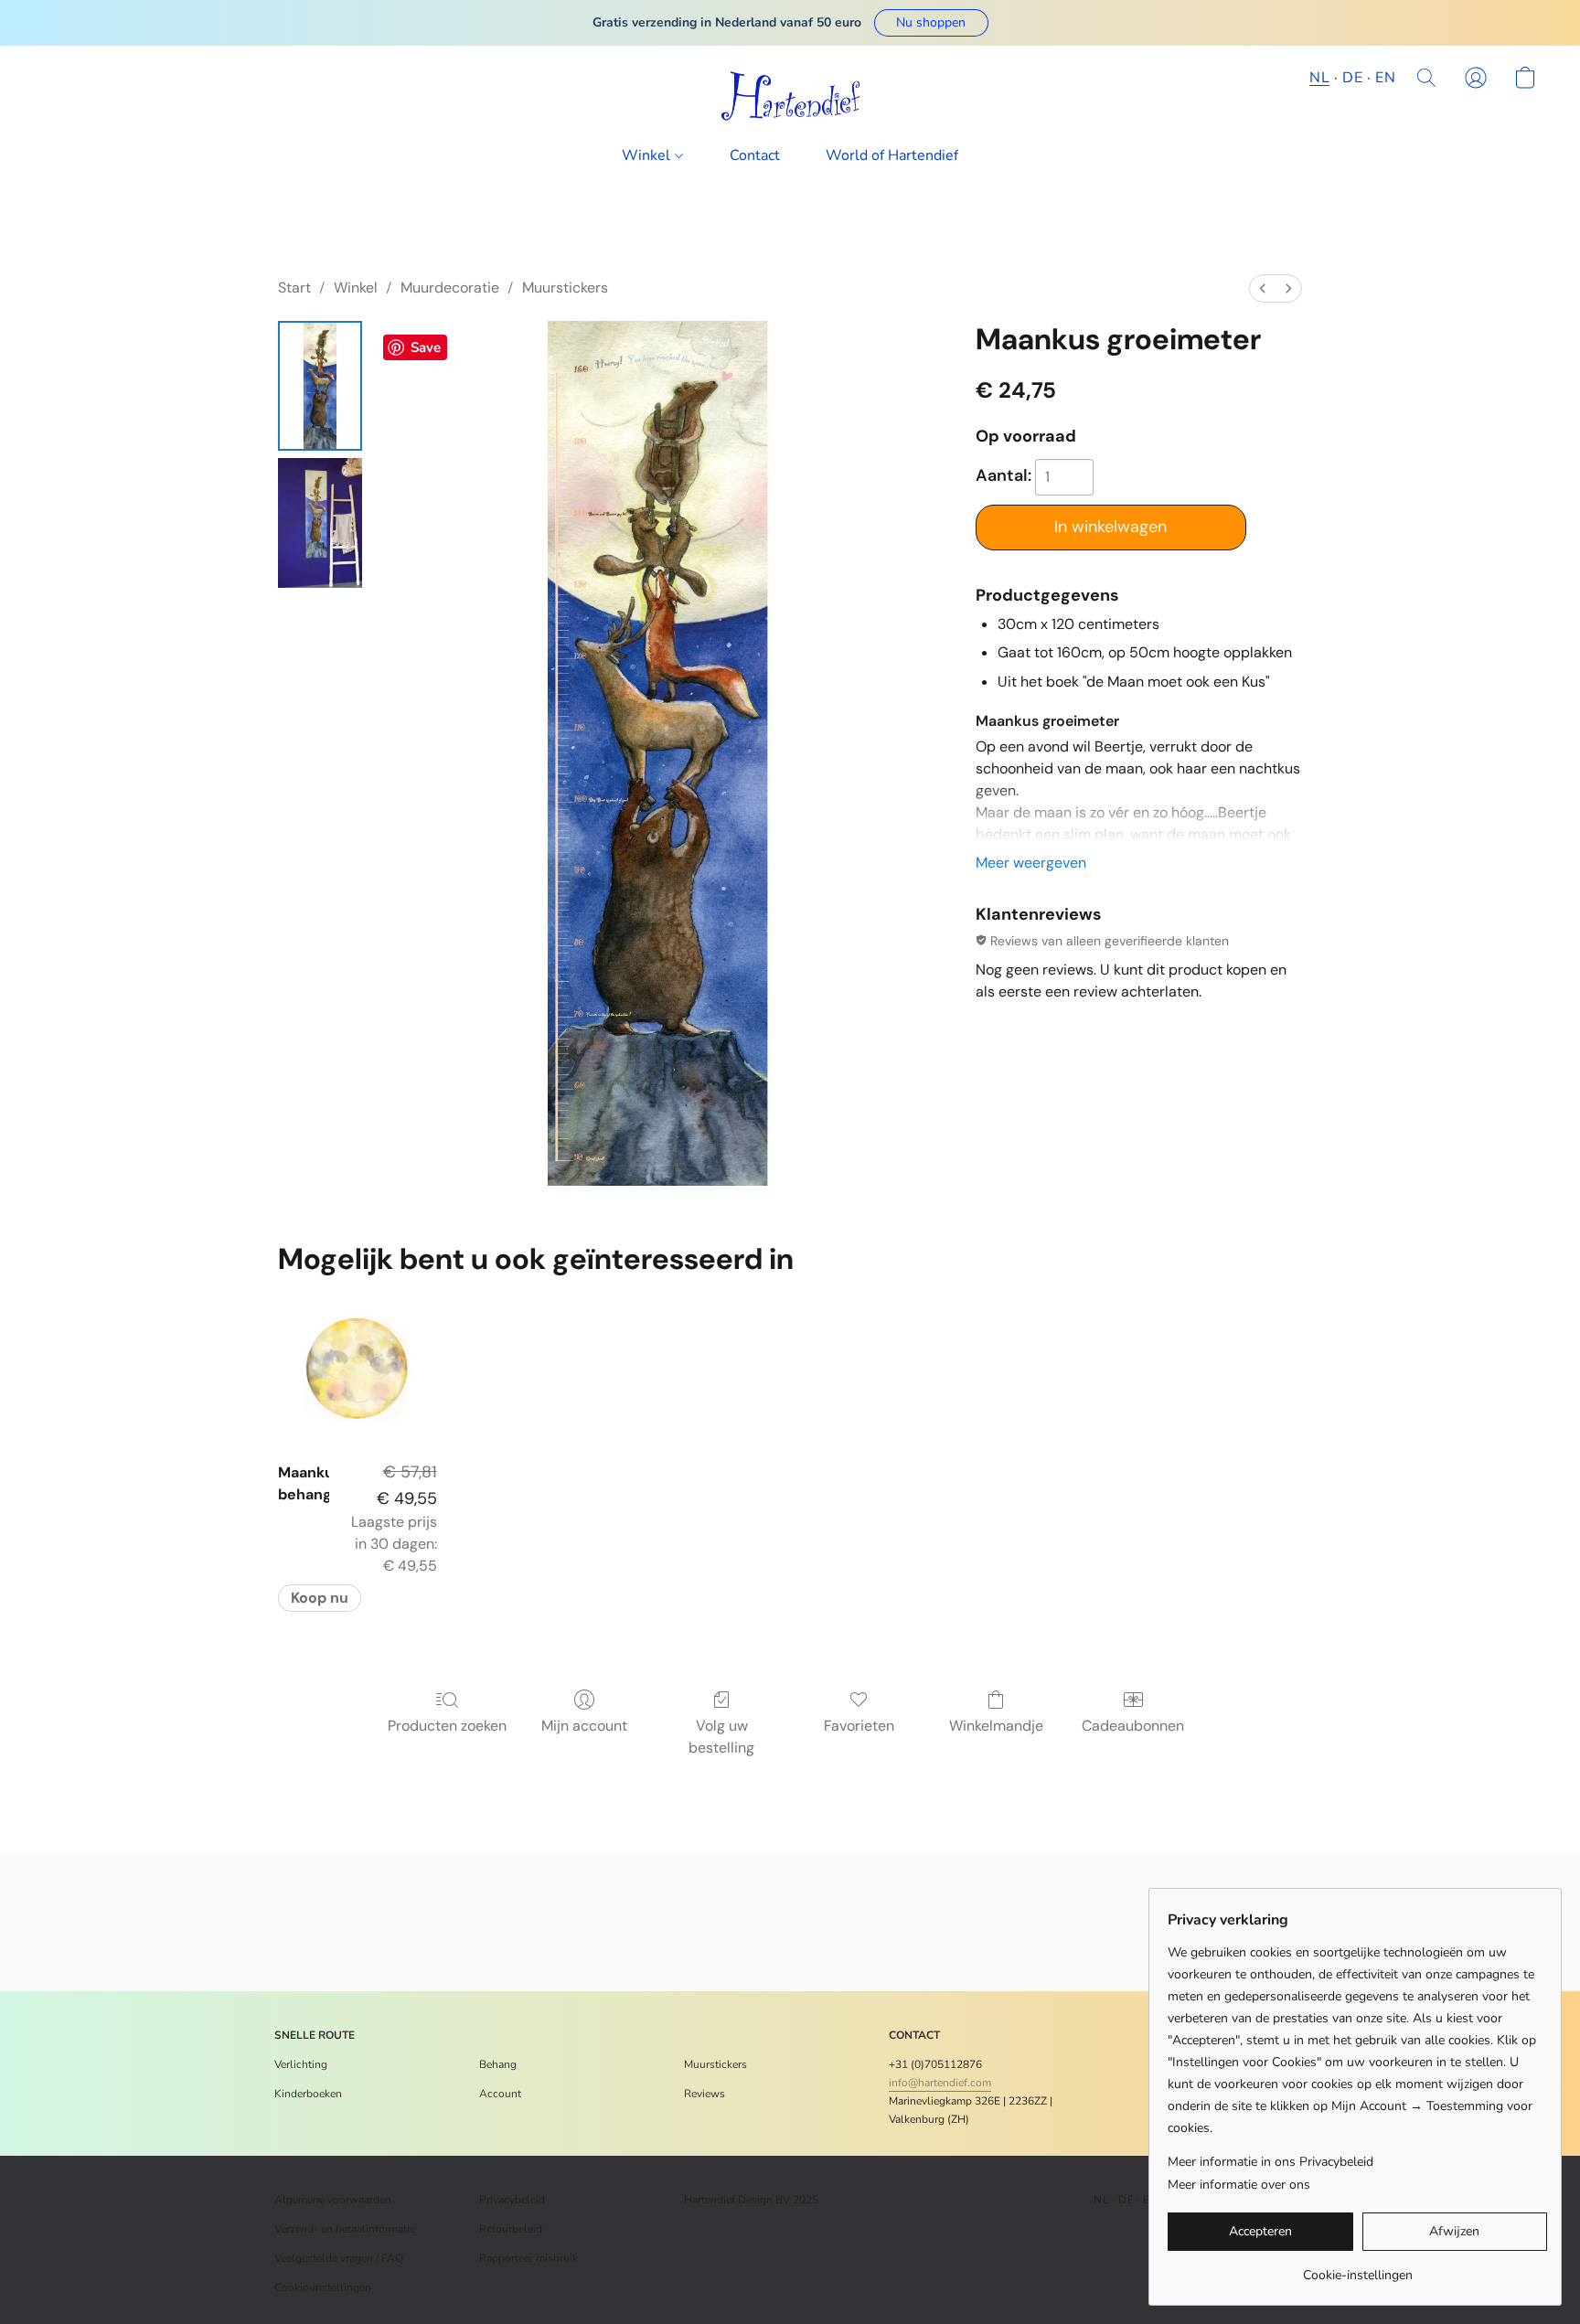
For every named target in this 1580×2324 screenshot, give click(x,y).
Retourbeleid (511, 2229)
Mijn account (584, 1726)
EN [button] (1385, 78)
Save (426, 347)
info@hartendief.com (940, 2083)
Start (294, 288)
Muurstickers (565, 288)
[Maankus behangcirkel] (357, 1368)
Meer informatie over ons (1239, 2185)
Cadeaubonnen (1133, 1726)
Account (500, 2094)
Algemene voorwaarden (333, 2200)
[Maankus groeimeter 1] (320, 523)
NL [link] (1101, 2200)
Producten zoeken (447, 1726)
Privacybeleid (512, 2200)
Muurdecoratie (450, 288)
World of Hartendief (892, 155)
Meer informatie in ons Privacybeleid (1270, 2162)
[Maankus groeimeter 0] (320, 386)
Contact (755, 155)
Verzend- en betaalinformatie (345, 2229)
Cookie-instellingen (323, 2287)
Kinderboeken (308, 2094)
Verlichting (301, 2064)
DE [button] (1352, 78)
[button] (931, 23)
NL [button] (1319, 78)
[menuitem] (1263, 288)
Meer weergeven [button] (1031, 863)
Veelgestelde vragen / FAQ (339, 2258)
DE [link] (1126, 2200)
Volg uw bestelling (721, 1737)
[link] (1357, 2269)
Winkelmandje (996, 1726)
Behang (498, 2064)
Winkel (648, 155)
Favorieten (859, 1726)
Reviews (705, 2094)
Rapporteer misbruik (528, 2258)
